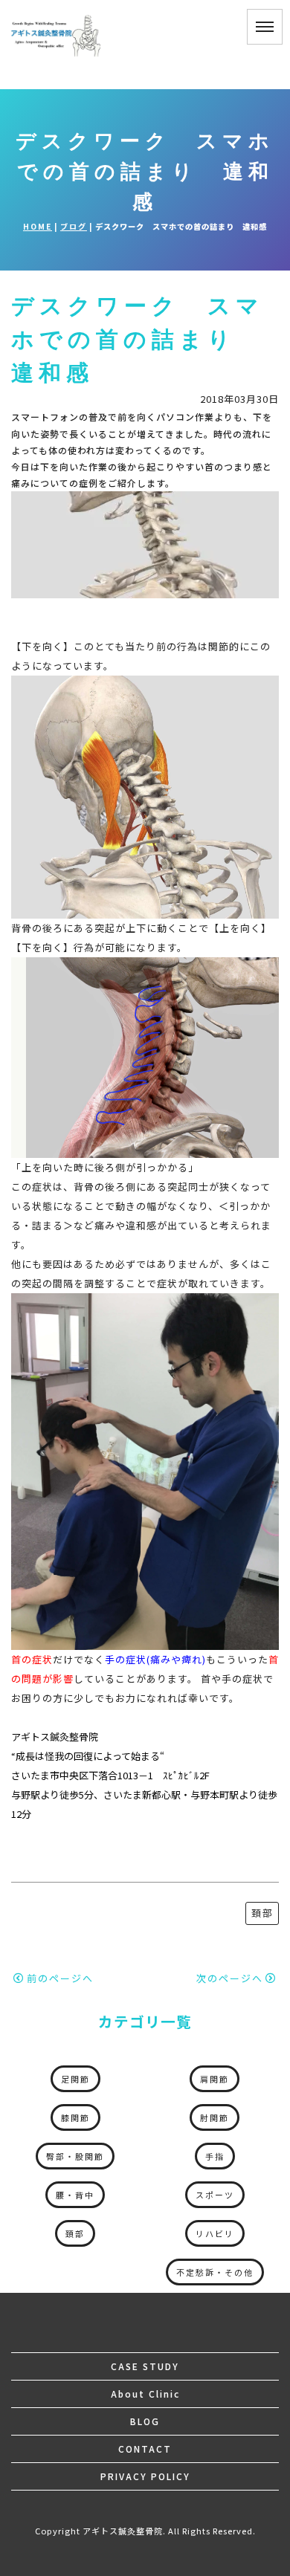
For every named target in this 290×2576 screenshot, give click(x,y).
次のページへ (230, 1978)
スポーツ (215, 2195)
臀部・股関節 (75, 2156)
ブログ (74, 226)
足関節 (75, 2079)
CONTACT (145, 2449)
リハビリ (215, 2233)
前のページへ (60, 1978)
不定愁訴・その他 (215, 2272)
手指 (215, 2156)
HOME (38, 226)
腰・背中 (75, 2195)
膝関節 (75, 2117)
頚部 (262, 1913)
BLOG (145, 2421)
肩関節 (215, 2079)
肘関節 (215, 2117)
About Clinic (145, 2394)
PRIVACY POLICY (145, 2476)
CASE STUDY (145, 2366)
